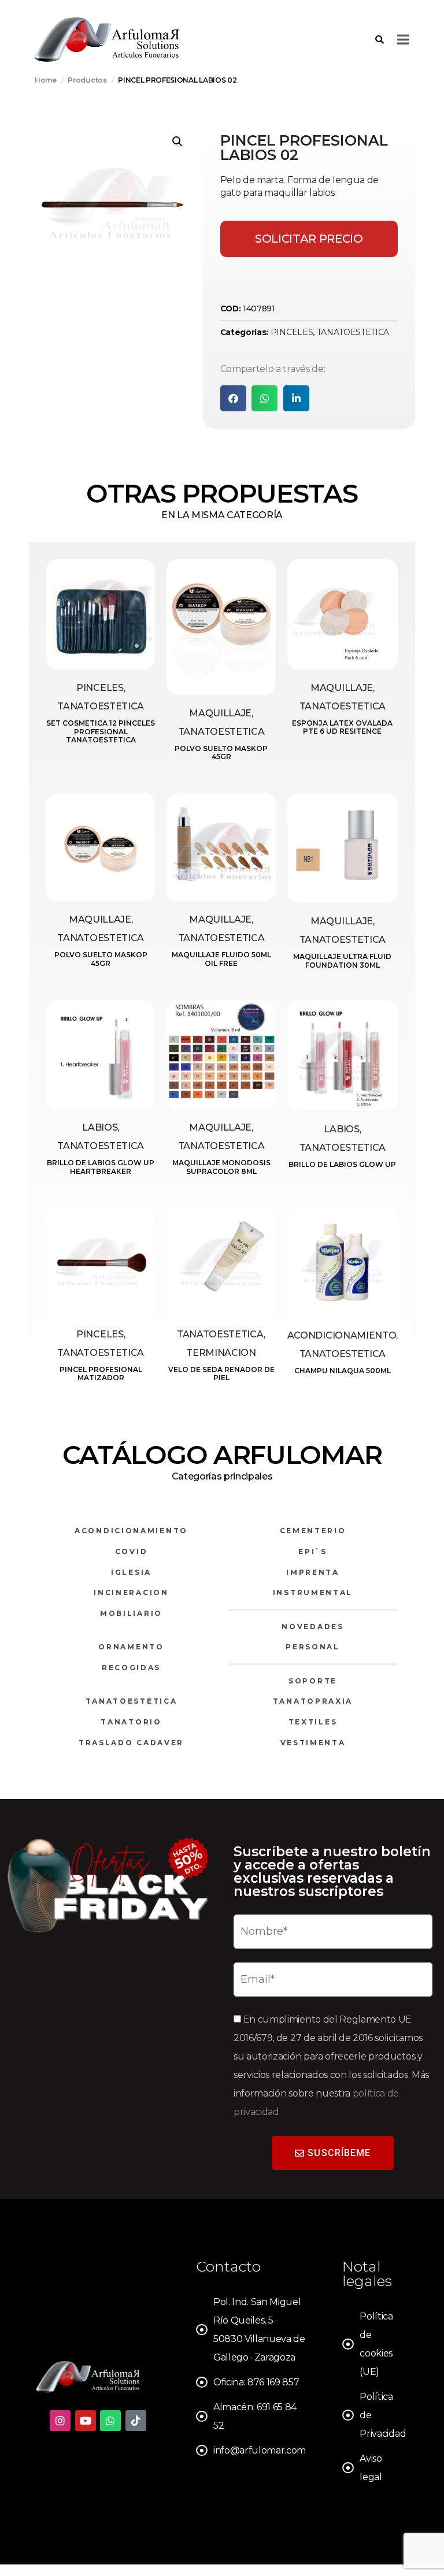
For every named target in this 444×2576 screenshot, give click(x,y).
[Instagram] (60, 2421)
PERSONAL (313, 1647)
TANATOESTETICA (353, 332)
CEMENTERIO (313, 1531)
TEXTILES (313, 1722)
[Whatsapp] (110, 2421)
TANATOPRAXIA (313, 1701)
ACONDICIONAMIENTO (131, 1531)
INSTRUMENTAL (313, 1592)
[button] (177, 142)
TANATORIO (131, 1722)
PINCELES (292, 332)
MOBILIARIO (131, 1613)
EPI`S (313, 1551)
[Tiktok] (136, 2421)
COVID (132, 1551)
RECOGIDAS (131, 1668)
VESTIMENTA (313, 1743)
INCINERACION (131, 1592)
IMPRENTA (313, 1572)
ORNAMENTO (131, 1647)
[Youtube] (86, 2421)
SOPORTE (313, 1681)
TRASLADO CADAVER (131, 1743)
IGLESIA (131, 1572)
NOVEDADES (312, 1627)
